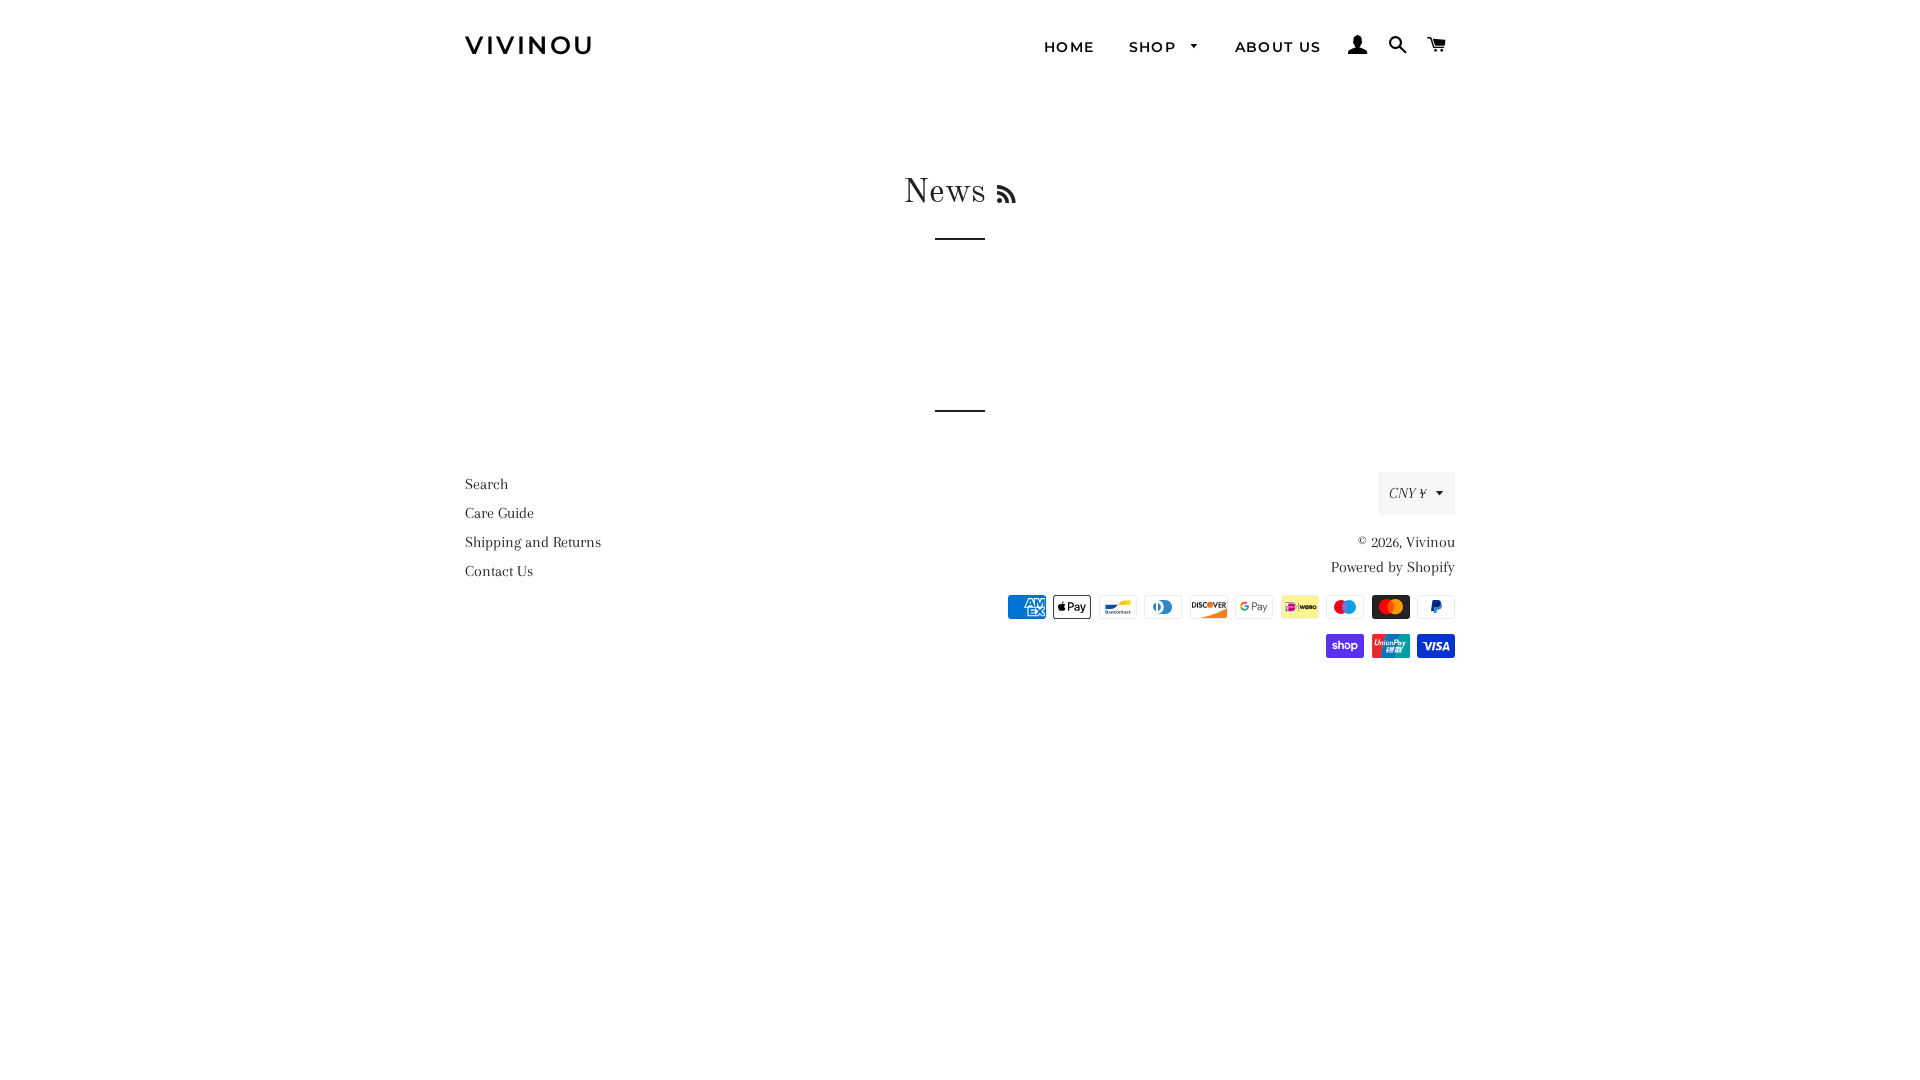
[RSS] (1006, 196)
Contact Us (499, 571)
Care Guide (499, 513)
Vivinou (530, 45)
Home (1069, 47)
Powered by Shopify (1393, 567)
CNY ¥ (1407, 493)
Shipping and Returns (533, 542)
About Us (1278, 47)
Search (486, 484)
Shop (1155, 47)
